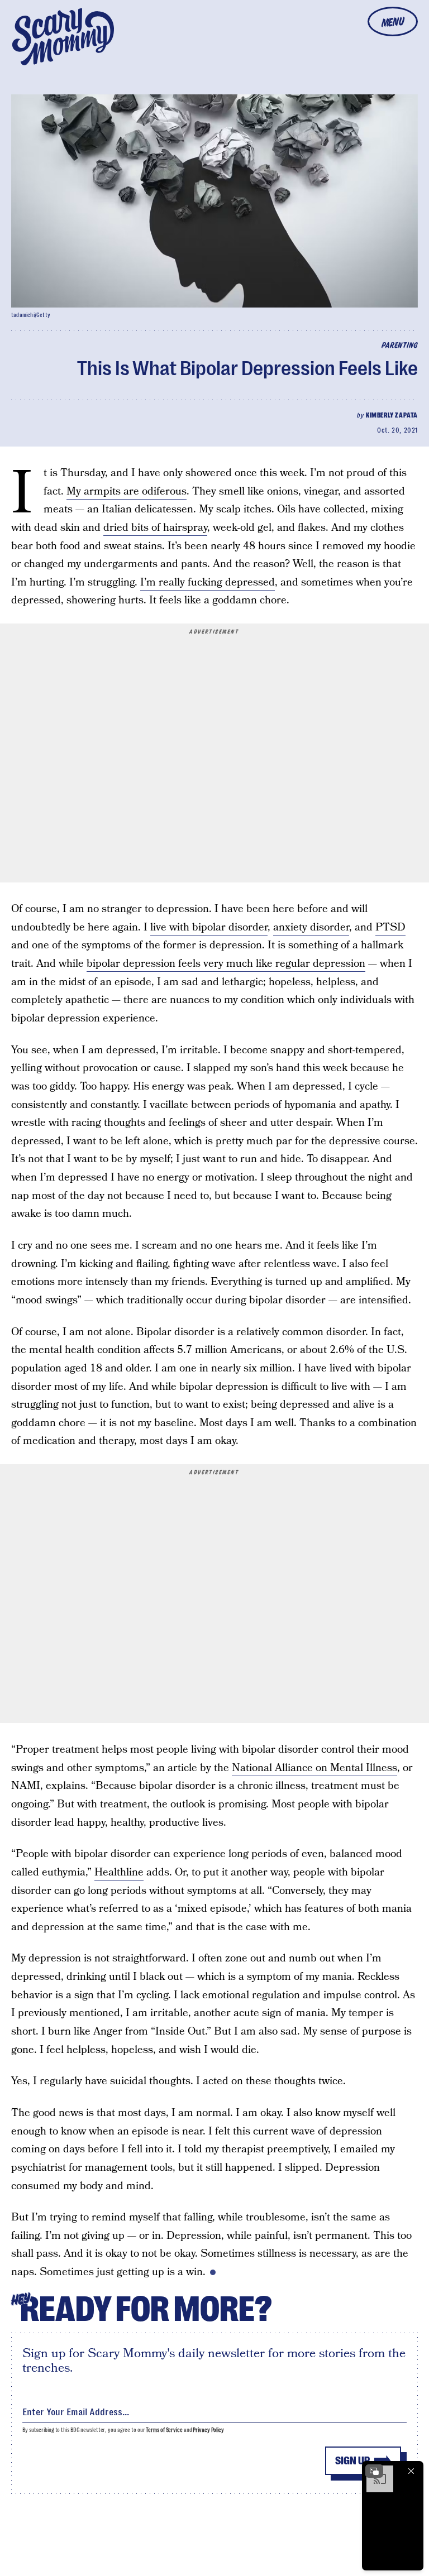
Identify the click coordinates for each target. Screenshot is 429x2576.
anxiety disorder (311, 927)
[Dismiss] (411, 2471)
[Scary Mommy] (63, 37)
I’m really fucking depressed (208, 582)
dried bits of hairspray (155, 528)
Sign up (352, 2461)
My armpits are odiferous (127, 491)
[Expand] (374, 2471)
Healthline (119, 1872)
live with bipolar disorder (209, 927)
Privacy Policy (208, 2430)
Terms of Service (164, 2430)
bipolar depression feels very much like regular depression (226, 964)
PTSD (390, 927)
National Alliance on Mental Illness (314, 1768)
